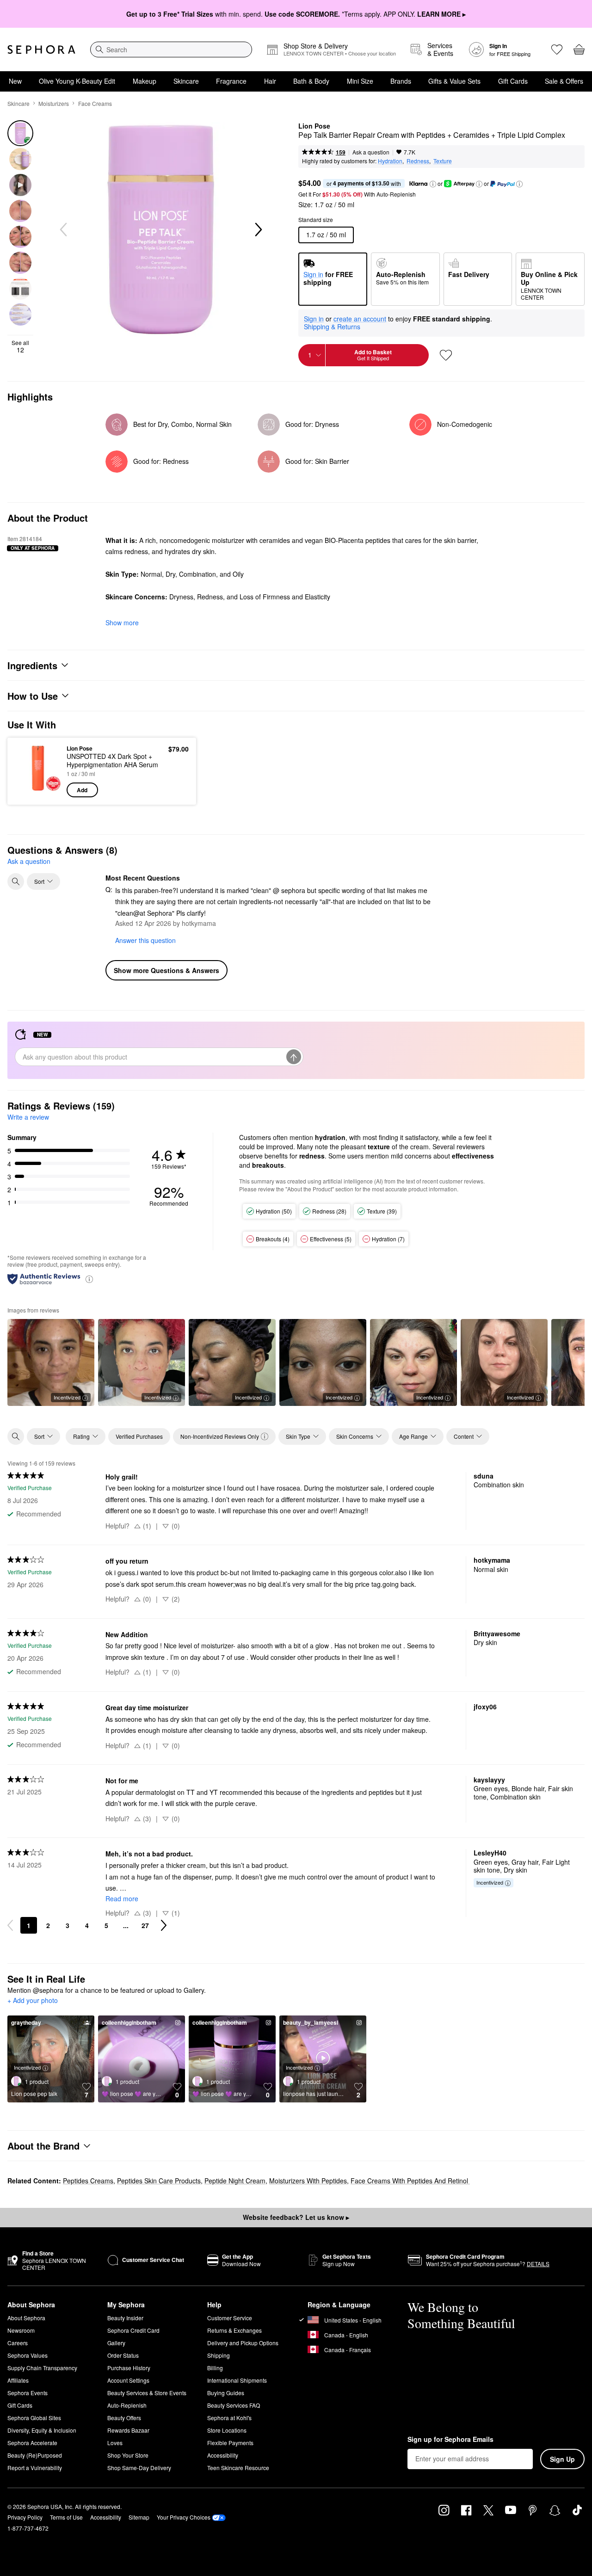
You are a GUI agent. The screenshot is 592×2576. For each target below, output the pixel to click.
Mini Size (360, 81)
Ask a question (371, 152)
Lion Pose (314, 126)
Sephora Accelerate (32, 2443)
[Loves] (557, 49)
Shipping (219, 2355)
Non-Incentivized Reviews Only (220, 1436)
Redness (418, 161)
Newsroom (21, 2330)
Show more (122, 622)
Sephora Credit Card (133, 2330)
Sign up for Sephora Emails (450, 2440)
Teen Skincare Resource (238, 2468)
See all (20, 346)
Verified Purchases (139, 1436)
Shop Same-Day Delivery (139, 2468)
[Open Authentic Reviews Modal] (89, 1279)
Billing (215, 2368)
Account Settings (128, 2380)
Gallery (116, 2343)
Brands (401, 81)
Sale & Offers (564, 81)
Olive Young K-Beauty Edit (77, 81)
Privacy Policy (25, 2517)
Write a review (28, 1117)
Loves (115, 2443)
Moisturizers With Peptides (308, 2181)
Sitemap (139, 2517)
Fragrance (231, 81)
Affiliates (18, 2380)
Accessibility (223, 2455)
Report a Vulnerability (35, 2468)
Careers (18, 2343)
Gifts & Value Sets (454, 81)
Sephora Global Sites (34, 2418)
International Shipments (237, 2380)
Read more (122, 1898)
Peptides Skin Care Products (159, 2181)
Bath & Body (311, 81)
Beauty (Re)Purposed (35, 2455)
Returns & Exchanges (234, 2330)
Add (82, 790)
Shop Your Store (128, 2455)
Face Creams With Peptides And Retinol (410, 2181)
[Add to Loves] (446, 355)
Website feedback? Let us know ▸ (296, 2217)
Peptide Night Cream (235, 2181)
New (15, 81)
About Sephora (26, 2318)
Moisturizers (54, 103)
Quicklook (38, 791)
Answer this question (145, 940)
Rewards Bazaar (128, 2430)
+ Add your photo (33, 2001)
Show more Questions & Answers (166, 970)
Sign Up (562, 2459)
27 (145, 1925)
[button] (433, 184)
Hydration (390, 161)
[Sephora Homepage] (41, 49)
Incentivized (67, 1397)
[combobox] (171, 49)
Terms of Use (66, 2517)
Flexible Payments (230, 2443)
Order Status (123, 2355)
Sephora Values (28, 2355)
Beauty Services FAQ (234, 2405)
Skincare (186, 81)
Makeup (145, 81)
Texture (443, 161)
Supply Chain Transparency (42, 2368)
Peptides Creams (88, 2181)
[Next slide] (258, 230)
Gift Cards (513, 81)
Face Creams (95, 103)
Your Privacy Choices (184, 2517)
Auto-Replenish (127, 2405)
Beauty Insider (125, 2318)
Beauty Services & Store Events (147, 2393)
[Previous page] (10, 1925)
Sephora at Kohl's (229, 2418)
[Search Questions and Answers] (16, 881)
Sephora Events (28, 2393)
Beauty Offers (124, 2418)
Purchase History (129, 2368)
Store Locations (227, 2430)
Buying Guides (226, 2393)
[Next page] (164, 1925)
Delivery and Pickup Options (243, 2343)
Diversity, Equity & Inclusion (42, 2430)
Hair (270, 81)
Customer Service (230, 2318)
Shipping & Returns (332, 327)
